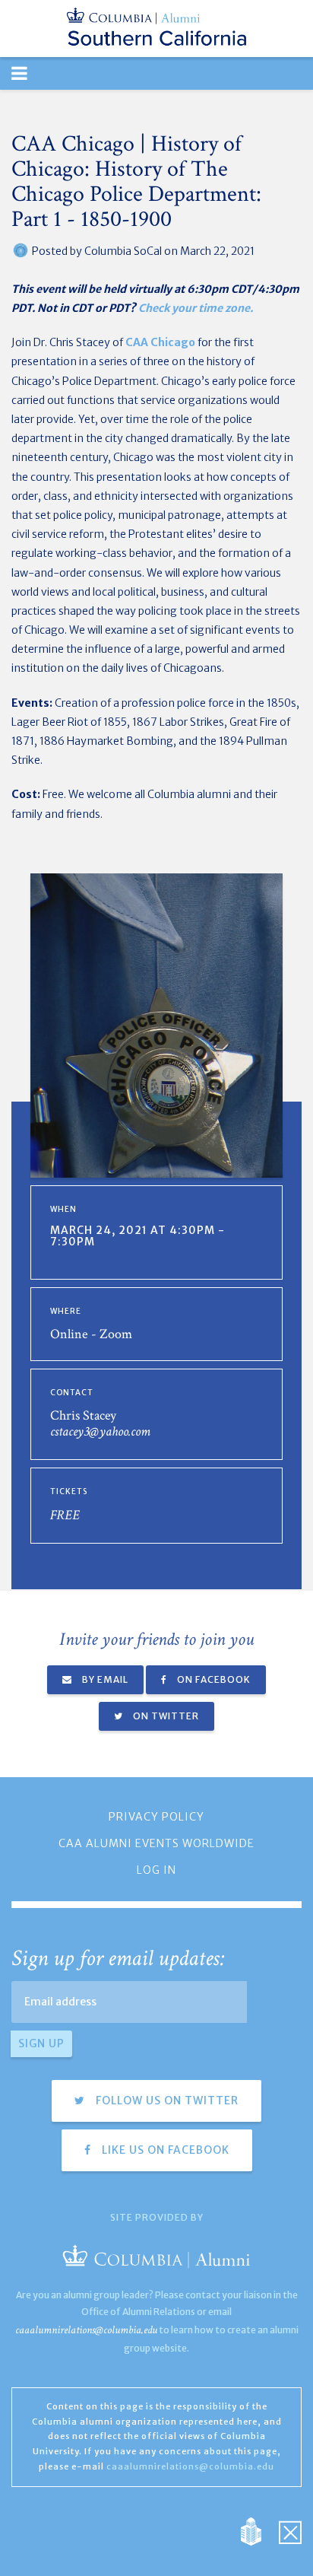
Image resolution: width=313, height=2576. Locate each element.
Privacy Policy (156, 1817)
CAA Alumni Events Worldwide (156, 1843)
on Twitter (165, 1716)
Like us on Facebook (164, 2150)
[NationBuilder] (259, 2530)
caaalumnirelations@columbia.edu (86, 2330)
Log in (156, 1870)
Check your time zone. (196, 308)
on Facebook (213, 1679)
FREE (65, 1515)
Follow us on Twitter (166, 2101)
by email (104, 1679)
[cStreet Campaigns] (290, 2530)
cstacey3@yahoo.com (100, 1431)
